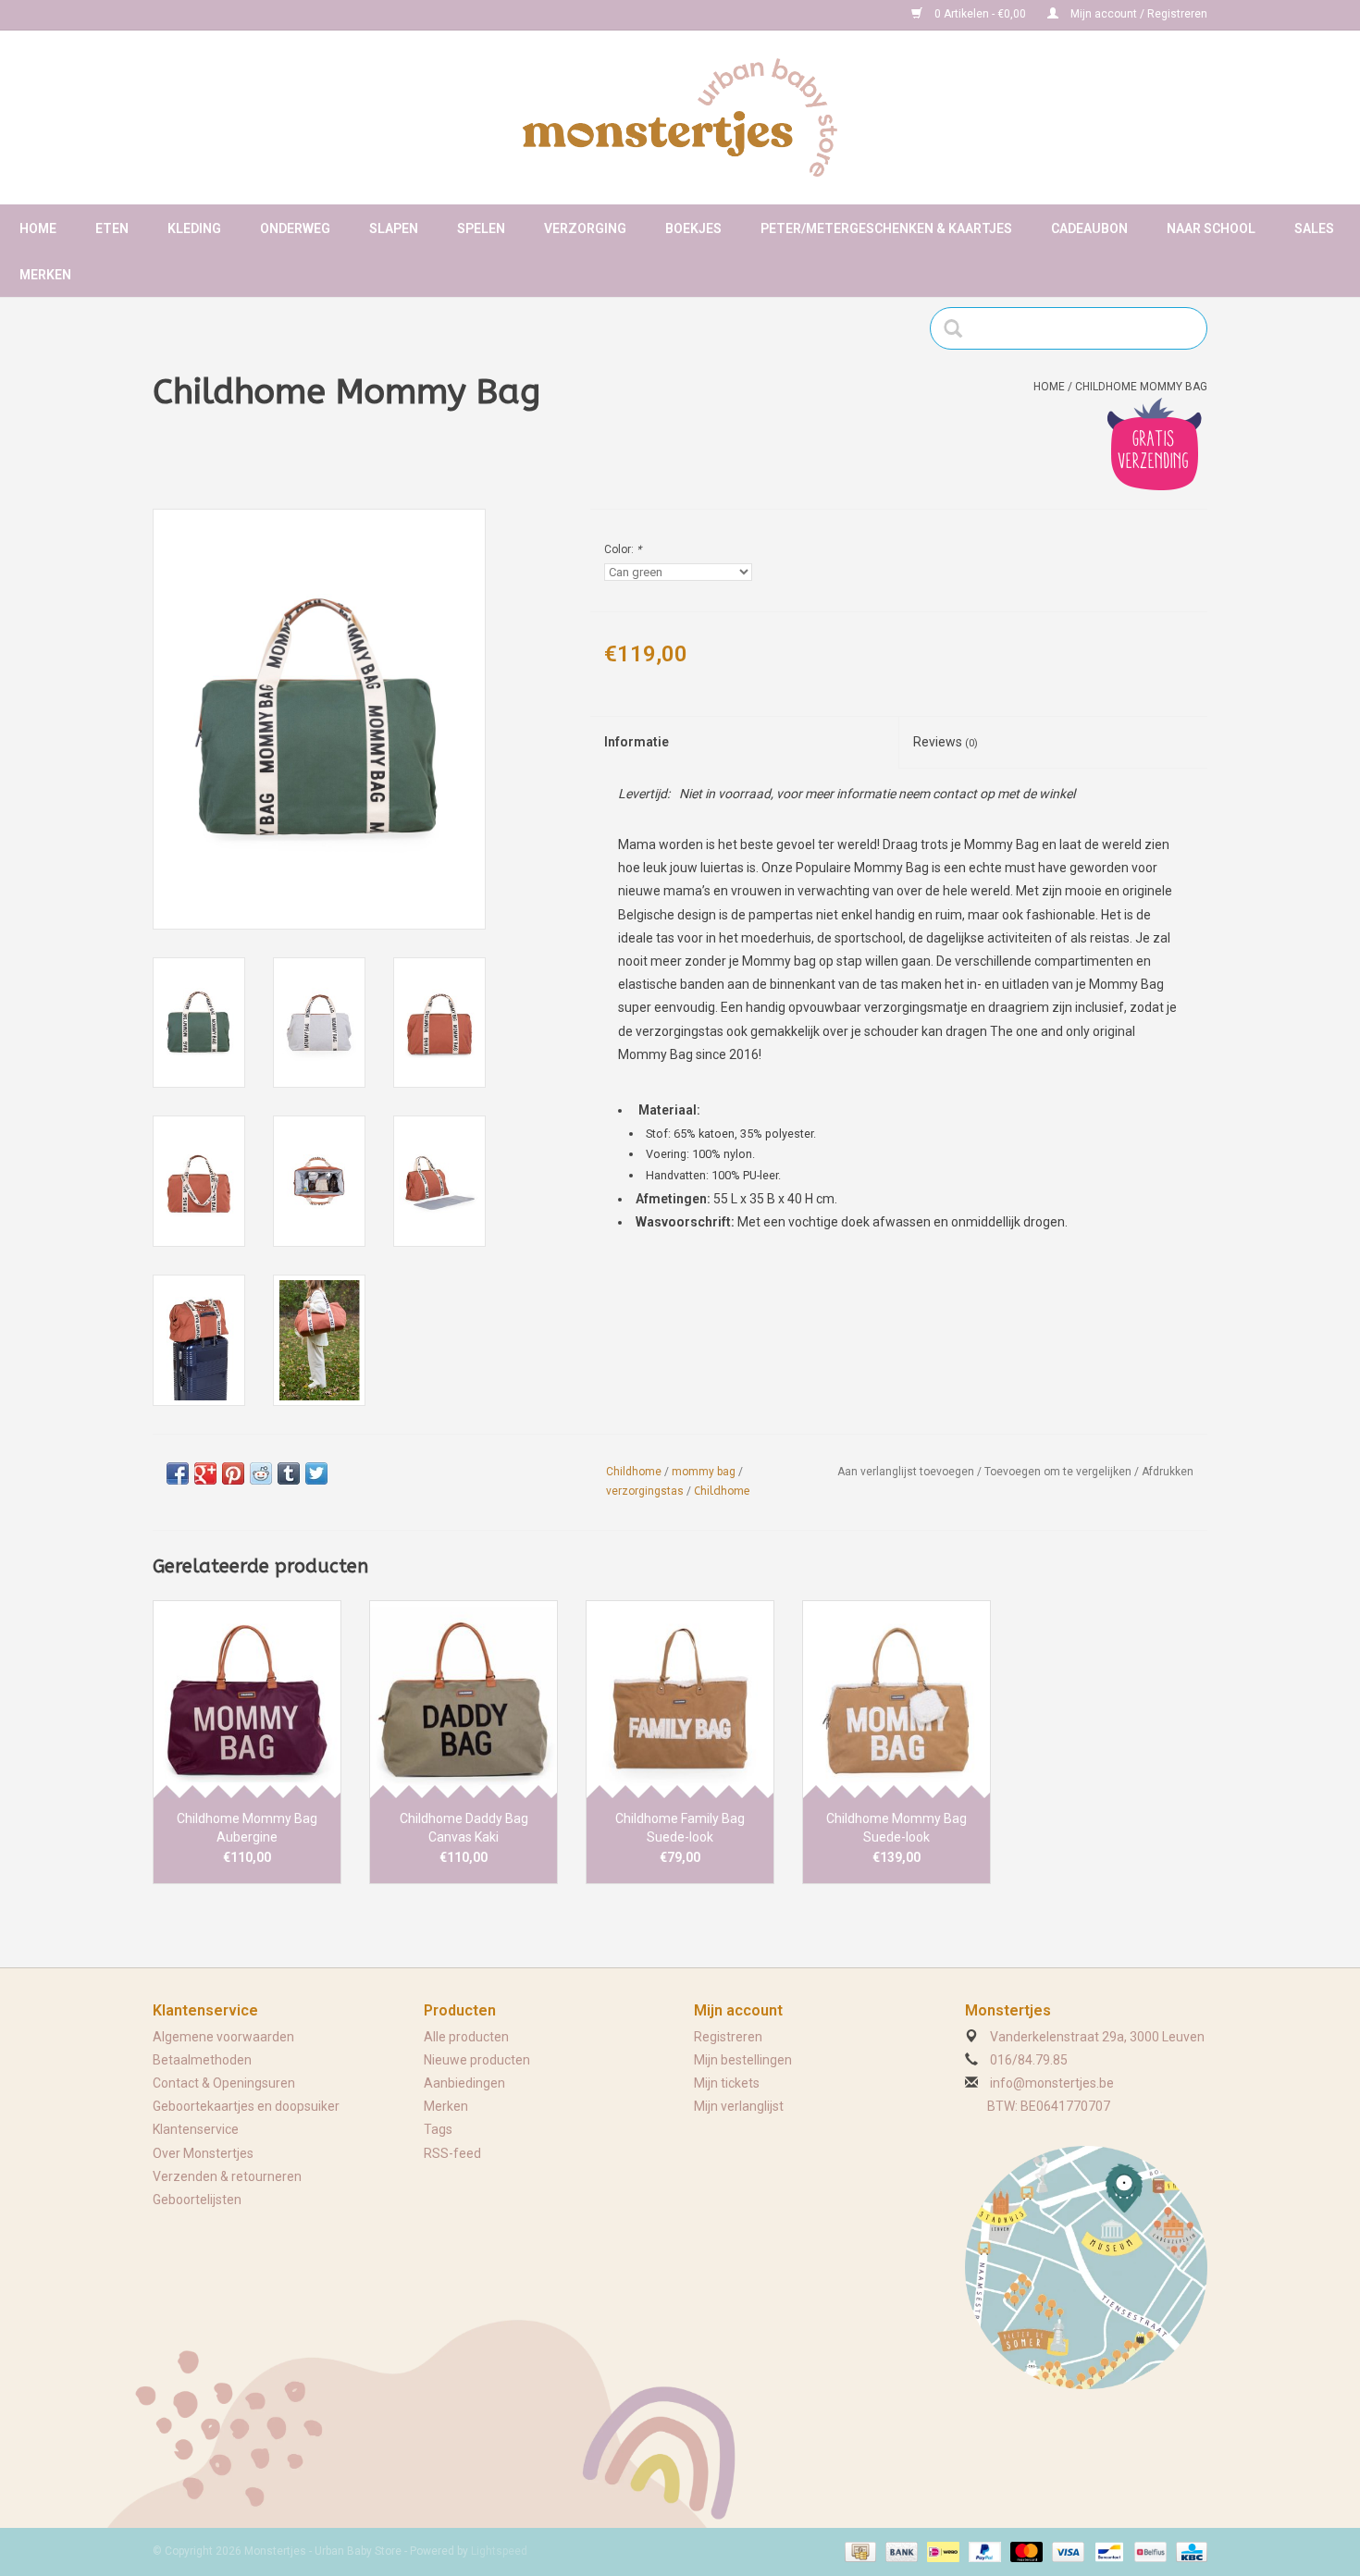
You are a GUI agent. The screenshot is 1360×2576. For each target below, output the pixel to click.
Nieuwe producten (477, 2060)
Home (38, 228)
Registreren (728, 2037)
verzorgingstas (645, 1491)
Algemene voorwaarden (223, 2037)
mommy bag (704, 1472)
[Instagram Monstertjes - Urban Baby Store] (232, 15)
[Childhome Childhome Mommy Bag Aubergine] (247, 1699)
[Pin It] (233, 1473)
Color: (623, 549)
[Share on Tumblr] (289, 1473)
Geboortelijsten (197, 2200)
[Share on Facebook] (178, 1473)
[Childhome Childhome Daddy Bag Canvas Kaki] (464, 1699)
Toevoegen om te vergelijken (1059, 1472)
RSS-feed (452, 2153)
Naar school (1211, 228)
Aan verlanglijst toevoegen (906, 1472)
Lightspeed (499, 2551)
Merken (45, 275)
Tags (438, 2129)
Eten (112, 228)
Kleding (194, 228)
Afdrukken (1168, 1472)
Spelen (481, 228)
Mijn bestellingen (743, 2060)
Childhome (634, 1472)
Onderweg (295, 228)
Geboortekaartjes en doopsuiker (246, 2106)
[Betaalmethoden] (859, 2551)
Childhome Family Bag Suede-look (680, 1828)
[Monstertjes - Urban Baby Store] (680, 117)
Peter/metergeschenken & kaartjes (886, 228)
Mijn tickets (727, 2083)
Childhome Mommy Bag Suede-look (896, 1828)
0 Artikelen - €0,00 (980, 14)
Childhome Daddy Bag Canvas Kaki (464, 1828)
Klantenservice (196, 2129)
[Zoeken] (959, 328)
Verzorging (585, 228)
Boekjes (693, 228)
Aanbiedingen (464, 2083)
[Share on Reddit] (261, 1473)
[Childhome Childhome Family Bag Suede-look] (680, 1699)
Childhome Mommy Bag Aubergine (247, 1828)
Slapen (394, 228)
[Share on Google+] (205, 1473)
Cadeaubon (1089, 228)
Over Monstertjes (203, 2153)
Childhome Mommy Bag (1141, 387)
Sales (1314, 228)
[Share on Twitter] (316, 1473)
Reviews (946, 742)
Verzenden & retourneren (227, 2176)
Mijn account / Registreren (1137, 14)
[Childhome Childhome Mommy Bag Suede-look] (896, 1699)
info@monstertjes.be (1052, 2083)
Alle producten (466, 2037)
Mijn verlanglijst (739, 2106)
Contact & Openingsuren (224, 2083)
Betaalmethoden (202, 2060)
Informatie (637, 742)
